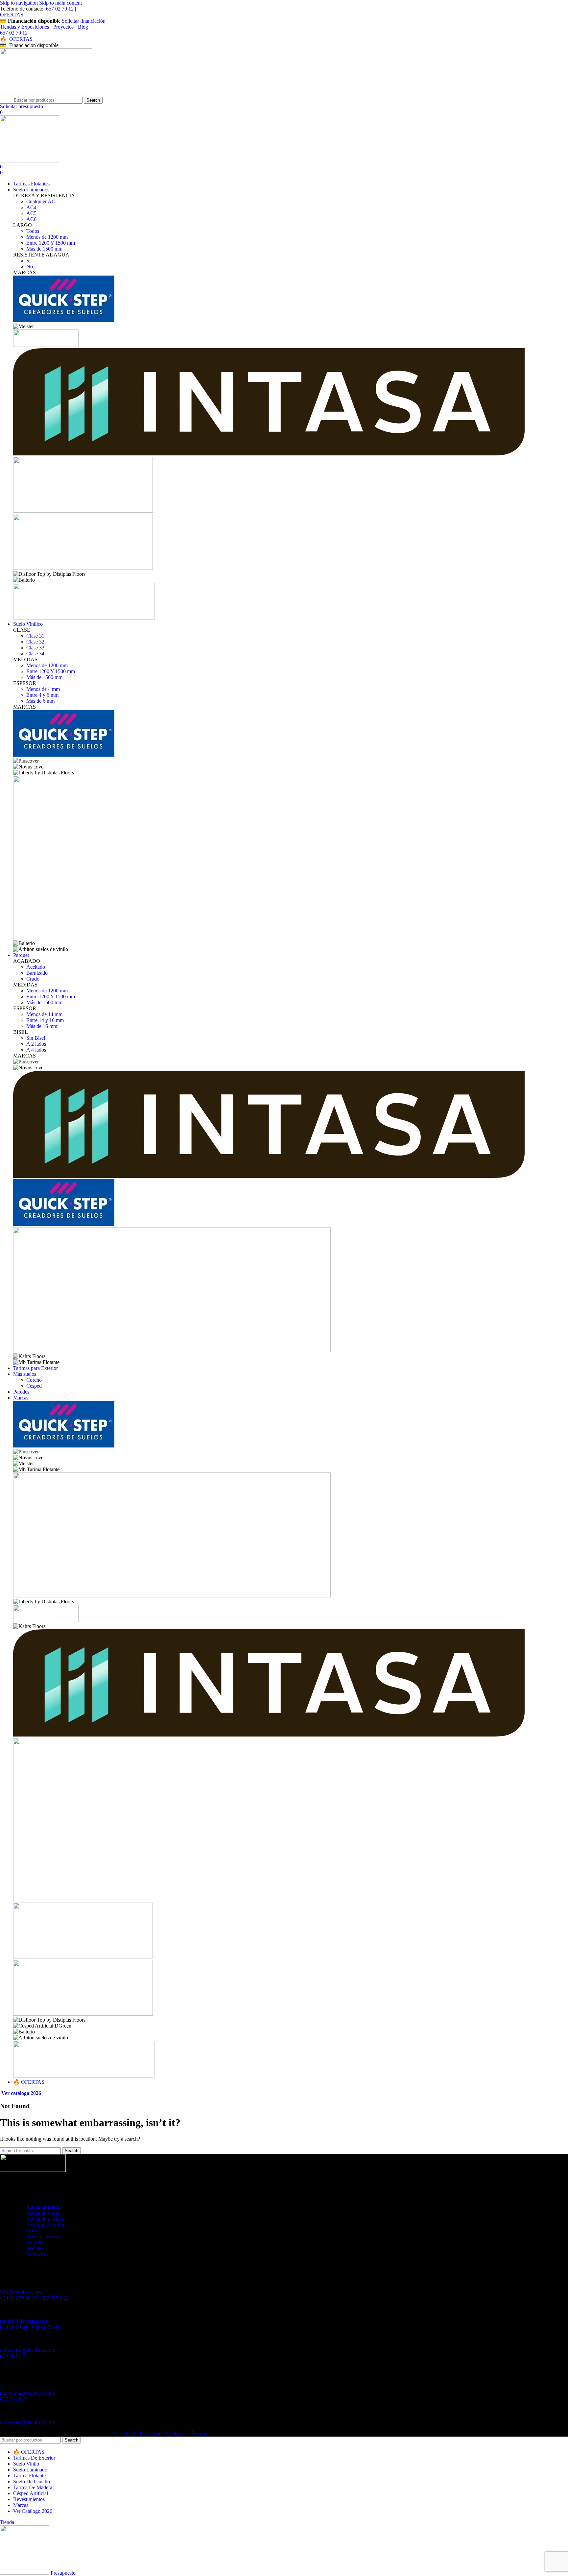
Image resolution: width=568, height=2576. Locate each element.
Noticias (35, 2248)
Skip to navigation (20, 3)
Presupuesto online (46, 2225)
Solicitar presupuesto (22, 106)
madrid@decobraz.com (24, 2321)
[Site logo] (46, 94)
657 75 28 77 (14, 2399)
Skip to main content (60, 3)
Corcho (34, 1380)
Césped (34, 1386)
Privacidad (151, 2433)
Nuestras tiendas (43, 2236)
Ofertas (34, 2231)
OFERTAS (12, 15)
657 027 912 (55, 2298)
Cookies (175, 2433)
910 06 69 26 (14, 2327)
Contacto (36, 2254)
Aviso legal (124, 2433)
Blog (83, 27)
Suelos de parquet (45, 2219)
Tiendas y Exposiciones (24, 27)
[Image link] (33, 2170)
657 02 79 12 (60, 9)
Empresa (35, 2242)
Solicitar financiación (84, 21)
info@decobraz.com (21, 2292)
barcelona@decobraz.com (27, 2393)
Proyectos (63, 27)
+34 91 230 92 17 (19, 2298)
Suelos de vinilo (43, 2213)
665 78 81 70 (14, 2356)
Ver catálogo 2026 (21, 2093)
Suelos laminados (44, 2207)
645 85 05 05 (46, 2327)
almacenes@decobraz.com (28, 2350)
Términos (197, 2433)
